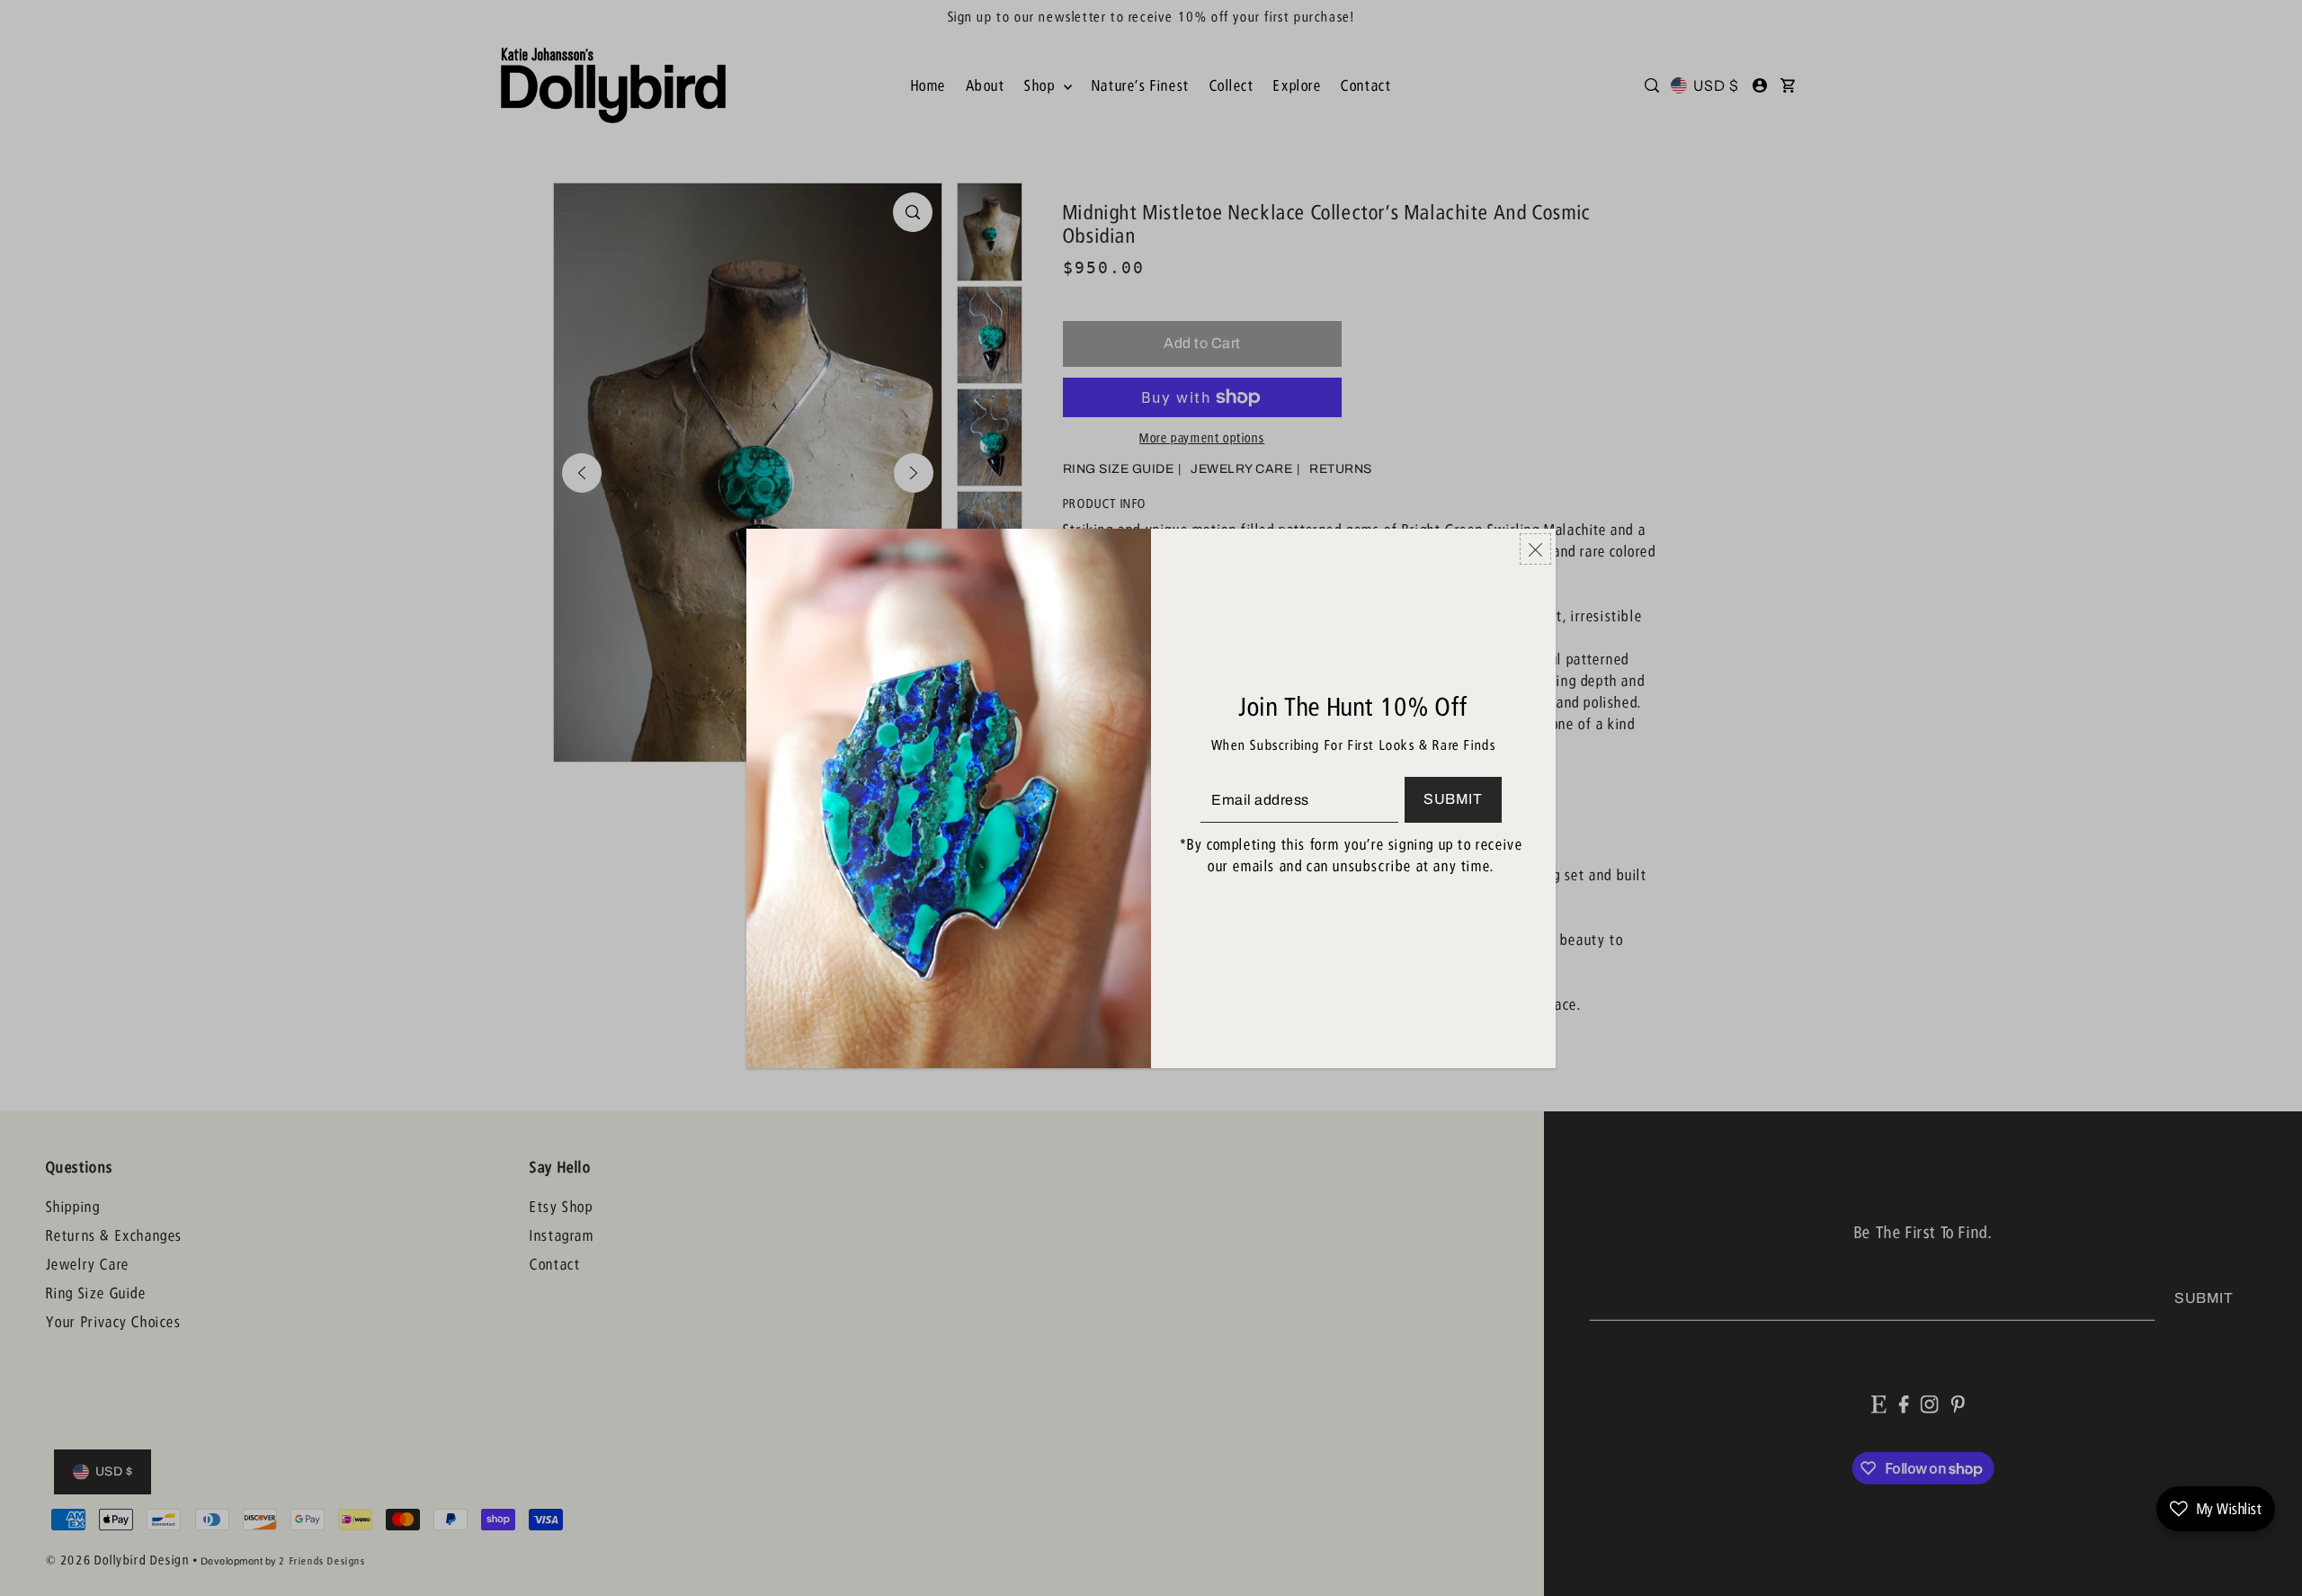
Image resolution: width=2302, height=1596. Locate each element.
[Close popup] (1535, 549)
